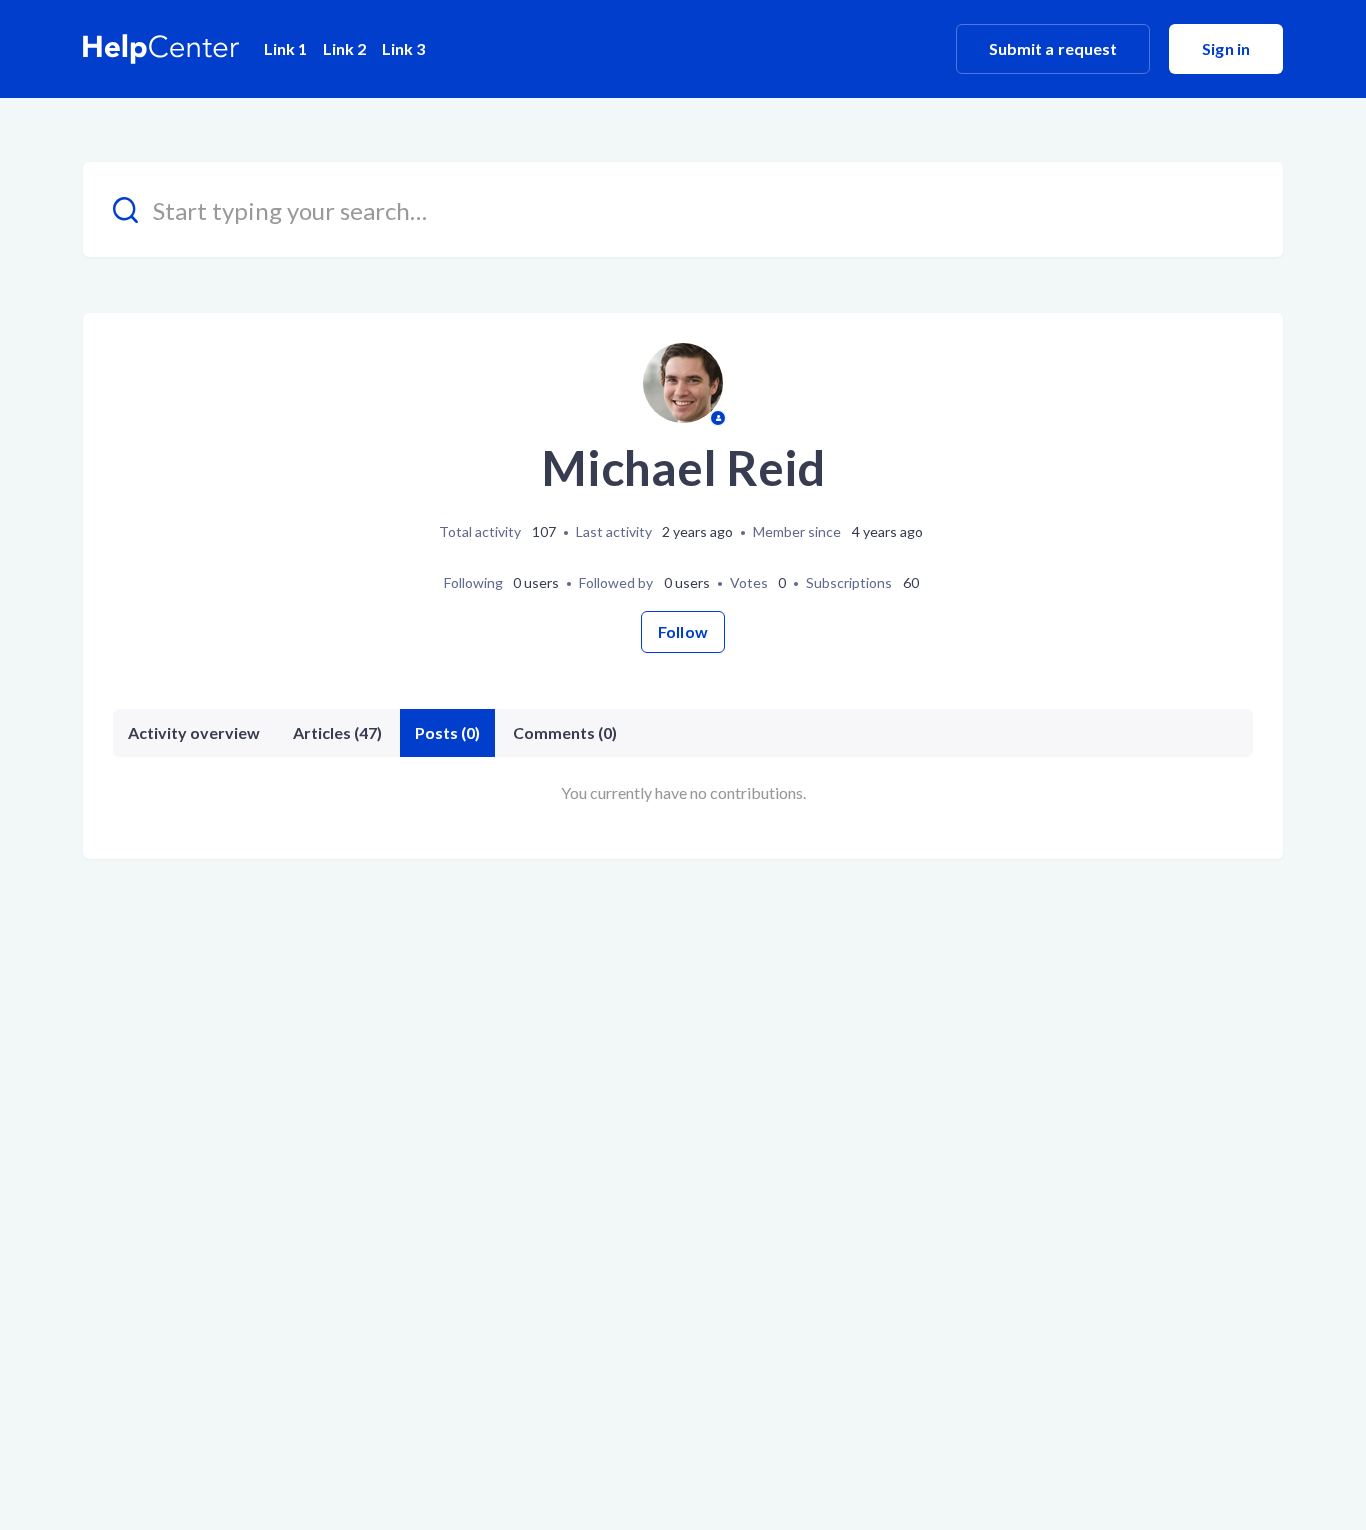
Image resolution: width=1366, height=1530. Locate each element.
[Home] (161, 49)
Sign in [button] (1226, 48)
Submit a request (1053, 48)
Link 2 (344, 48)
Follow (683, 631)
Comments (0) (565, 732)
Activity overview (194, 732)
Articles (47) (337, 732)
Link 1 (285, 48)
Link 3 (403, 48)
